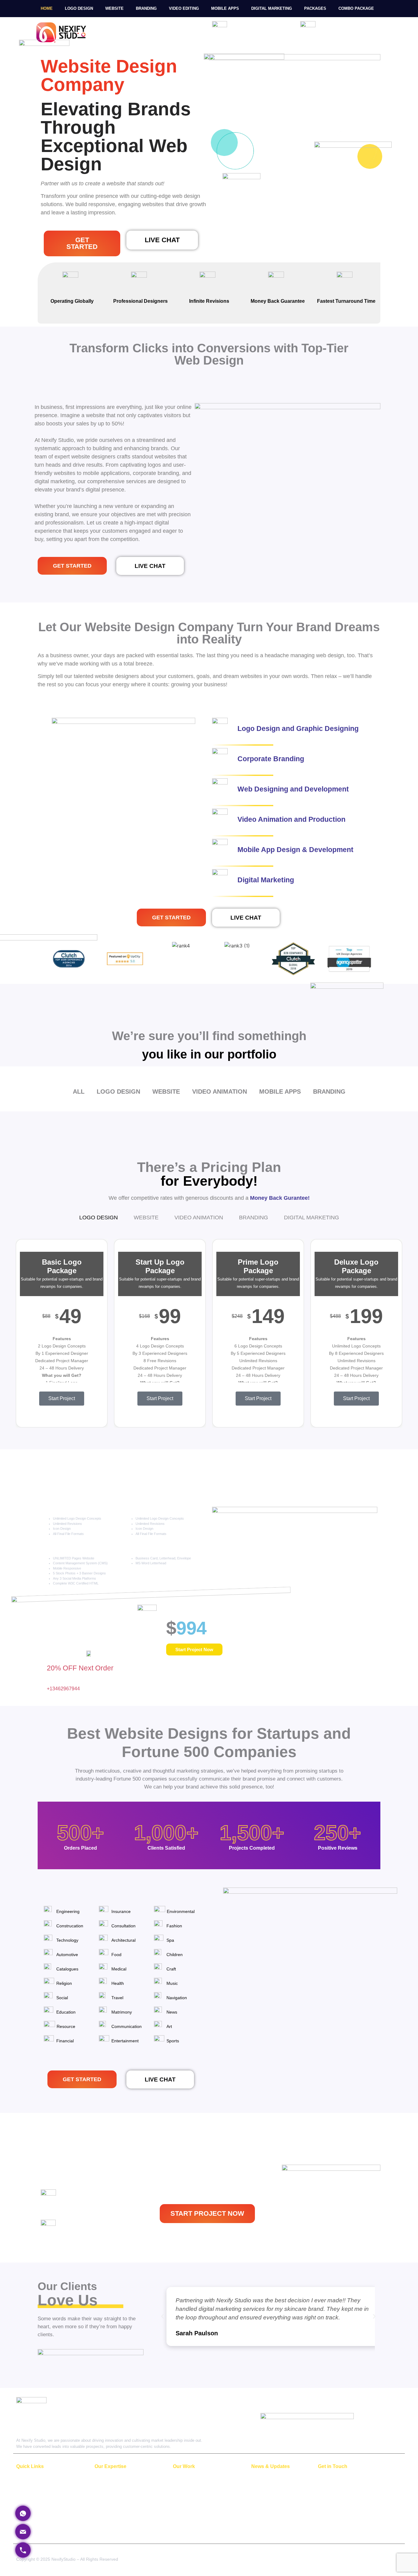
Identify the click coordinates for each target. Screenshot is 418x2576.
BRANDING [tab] (254, 1218)
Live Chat (247, 30)
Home (47, 8)
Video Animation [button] (220, 1092)
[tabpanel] (209, 1334)
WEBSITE (114, 8)
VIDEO (101, 2508)
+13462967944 (342, 30)
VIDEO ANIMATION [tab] (199, 1218)
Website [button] (166, 1092)
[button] (150, 566)
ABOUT (24, 2480)
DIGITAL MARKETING (116, 2527)
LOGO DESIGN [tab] (99, 1218)
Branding (146, 8)
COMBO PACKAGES (36, 2489)
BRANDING (106, 2499)
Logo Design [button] (118, 1092)
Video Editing (184, 8)
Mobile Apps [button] (280, 1092)
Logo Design (79, 8)
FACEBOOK (263, 2485)
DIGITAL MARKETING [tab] (312, 1218)
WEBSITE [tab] (146, 1218)
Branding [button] (329, 1092)
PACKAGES (315, 8)
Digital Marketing (272, 8)
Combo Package (356, 8)
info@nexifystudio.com (340, 2489)
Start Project (62, 1398)
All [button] (79, 1092)
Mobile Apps (225, 8)
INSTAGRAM (264, 2494)
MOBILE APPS (109, 2518)
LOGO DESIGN (110, 2480)
